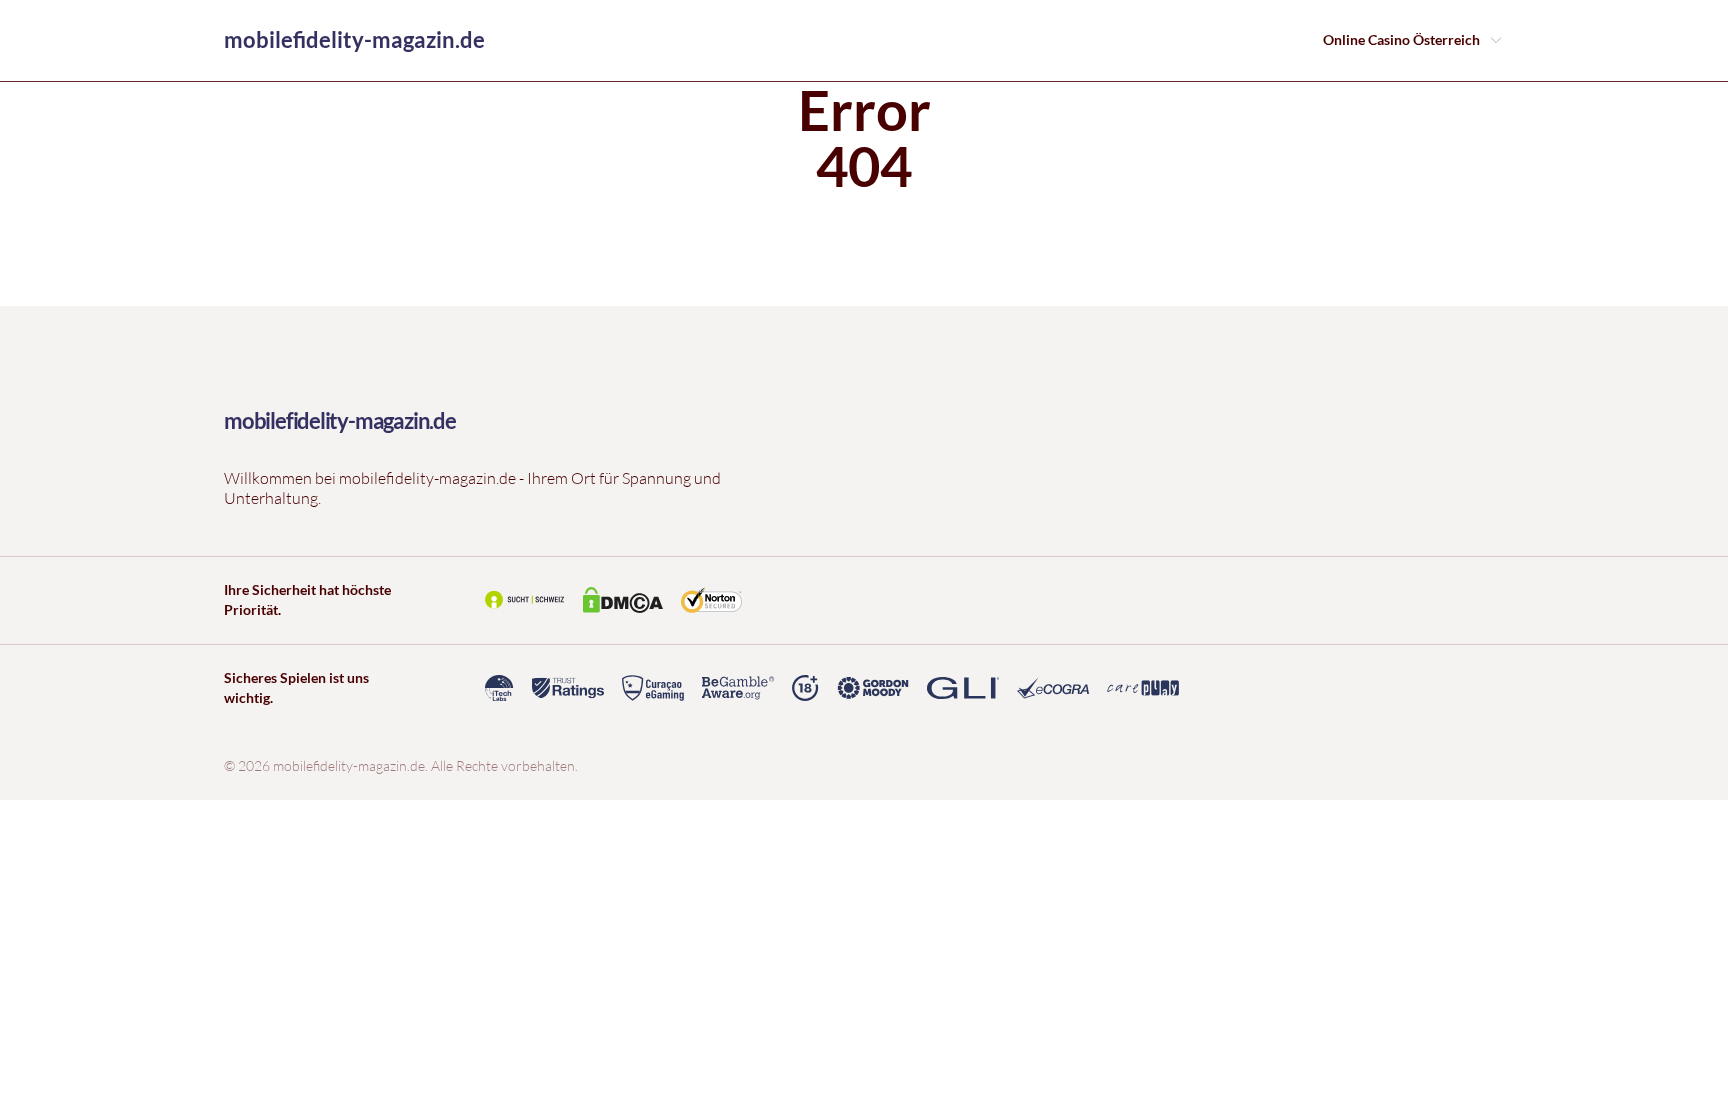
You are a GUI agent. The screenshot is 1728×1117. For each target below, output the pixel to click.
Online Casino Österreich (1401, 39)
